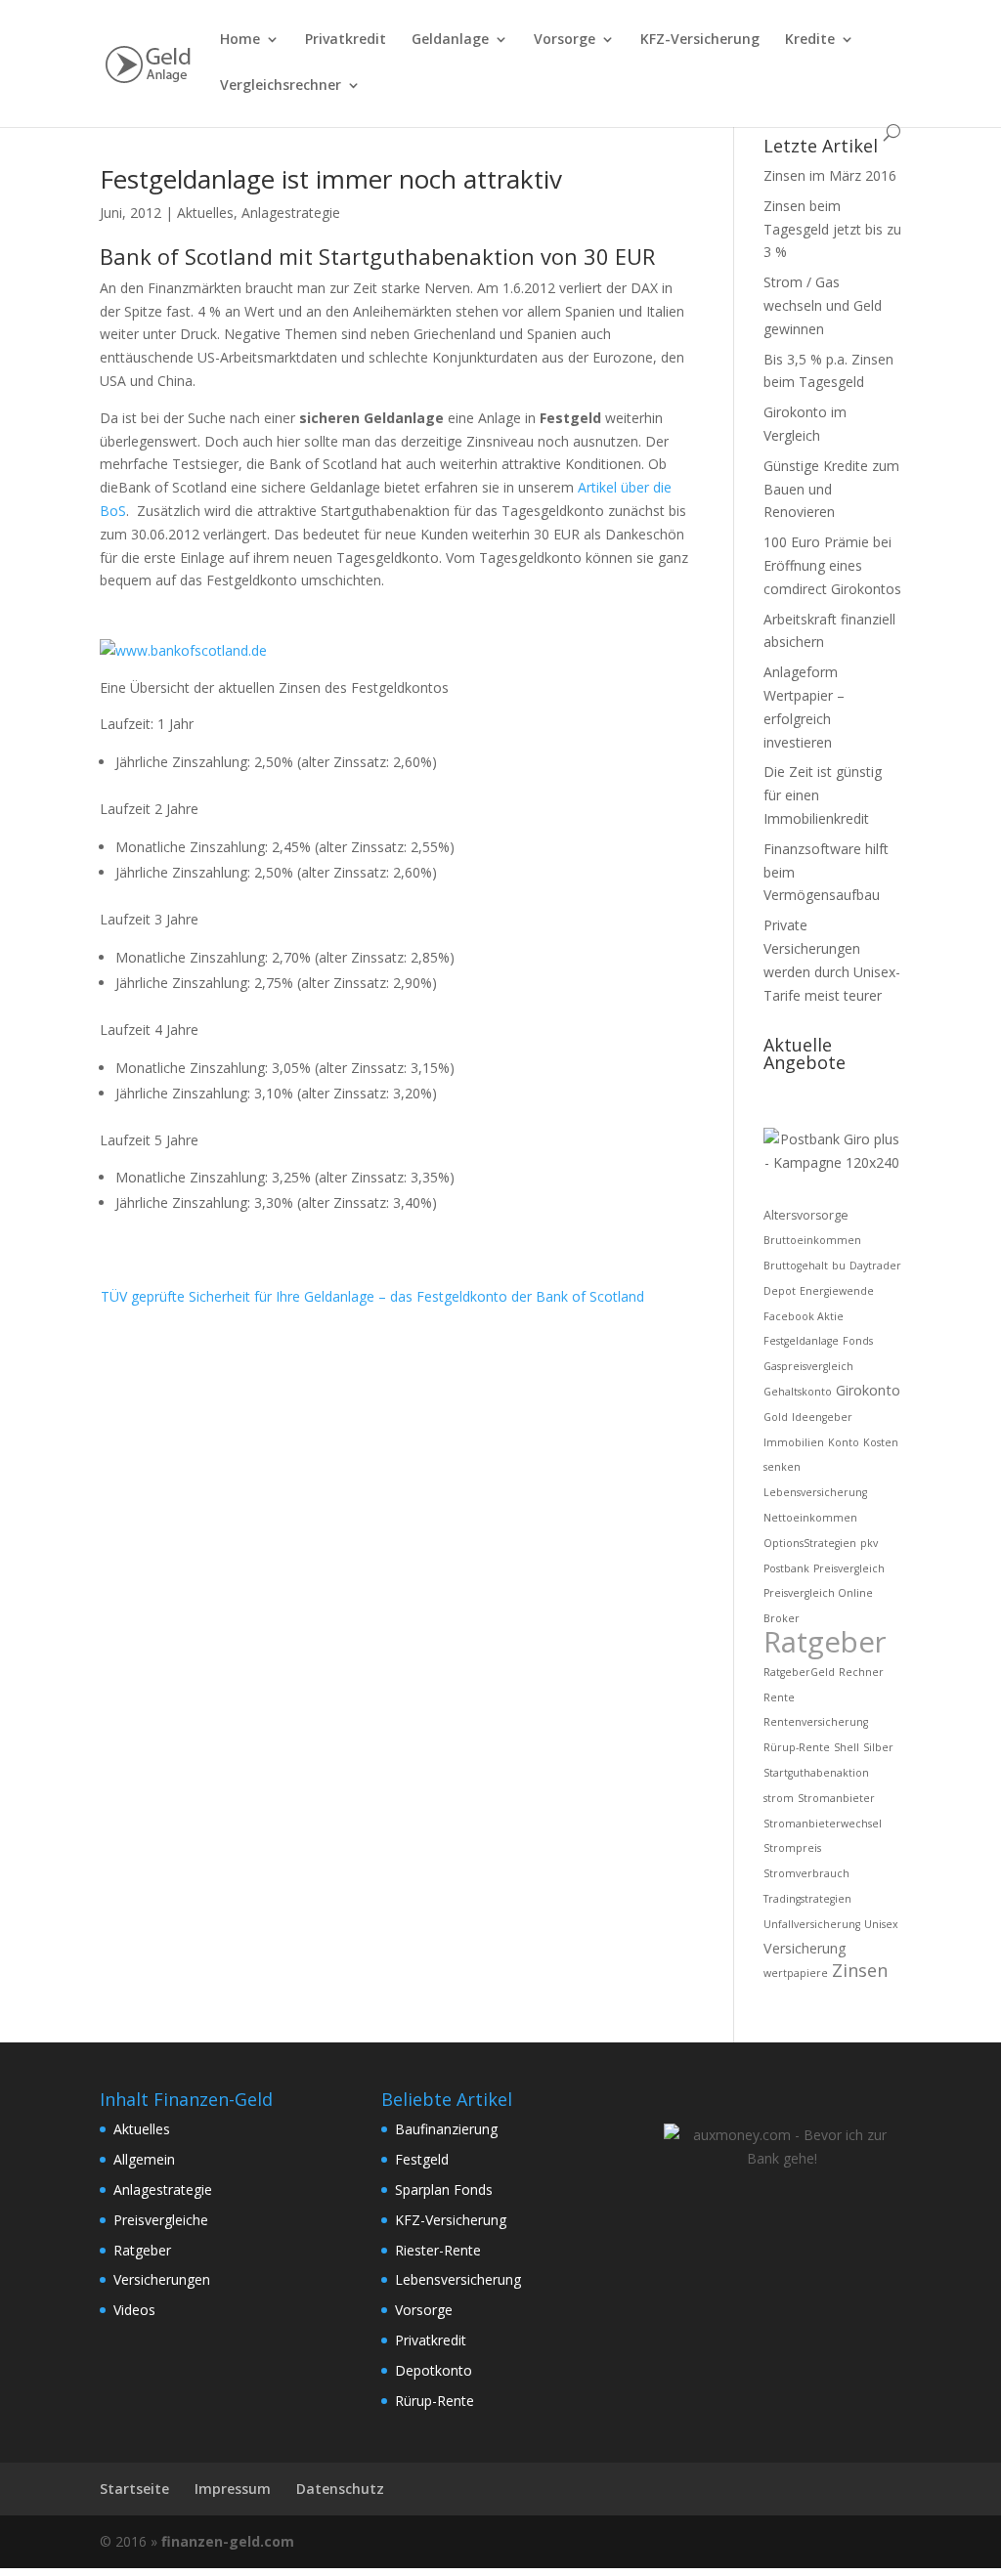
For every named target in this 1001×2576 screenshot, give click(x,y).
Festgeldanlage (801, 1341)
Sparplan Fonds (444, 2190)
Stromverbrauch (806, 1873)
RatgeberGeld (799, 1672)
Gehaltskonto (798, 1392)
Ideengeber (822, 1417)
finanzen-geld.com (228, 2541)
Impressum (233, 2489)
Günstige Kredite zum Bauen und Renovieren (831, 489)
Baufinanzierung (446, 2129)
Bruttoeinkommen (812, 1240)
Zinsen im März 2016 (830, 175)
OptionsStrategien (810, 1543)
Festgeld (422, 2159)
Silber (878, 1747)
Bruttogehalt (796, 1266)
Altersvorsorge (806, 1215)
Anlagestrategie (291, 213)
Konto (844, 1442)
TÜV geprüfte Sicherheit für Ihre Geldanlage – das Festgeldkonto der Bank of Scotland (372, 1296)
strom (779, 1798)
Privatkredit (346, 40)
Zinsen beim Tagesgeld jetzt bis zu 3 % (832, 229)
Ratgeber (825, 1642)
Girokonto (868, 1390)
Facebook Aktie (804, 1316)
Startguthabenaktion (816, 1773)
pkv (869, 1543)
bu (839, 1266)
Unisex (881, 1924)
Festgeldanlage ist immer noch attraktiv (331, 179)
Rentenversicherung (816, 1722)
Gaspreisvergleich (808, 1366)
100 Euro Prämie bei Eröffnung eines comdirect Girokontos (832, 565)
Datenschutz (340, 2489)
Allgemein (144, 2159)
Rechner (861, 1672)
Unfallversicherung (812, 1924)
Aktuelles (205, 213)
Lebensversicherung (815, 1492)
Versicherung (805, 1948)
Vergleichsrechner (281, 86)
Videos (134, 2310)
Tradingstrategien (807, 1899)
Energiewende (837, 1291)
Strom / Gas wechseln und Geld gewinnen (823, 305)
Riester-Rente (438, 2250)
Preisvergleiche (161, 2220)
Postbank (786, 1568)
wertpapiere (796, 1973)
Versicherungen (162, 2279)
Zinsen (860, 1970)
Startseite (134, 2489)
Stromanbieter (836, 1798)
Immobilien (794, 1442)
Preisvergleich (849, 1568)
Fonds (858, 1341)
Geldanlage (450, 40)
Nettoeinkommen (810, 1518)
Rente (779, 1697)
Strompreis (792, 1848)
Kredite (810, 40)
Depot (780, 1291)
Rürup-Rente (797, 1747)
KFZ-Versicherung (700, 40)
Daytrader (875, 1266)
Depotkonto (434, 2370)
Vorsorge (565, 40)
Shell (847, 1747)
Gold (776, 1417)
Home (240, 40)
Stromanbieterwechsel (823, 1824)
